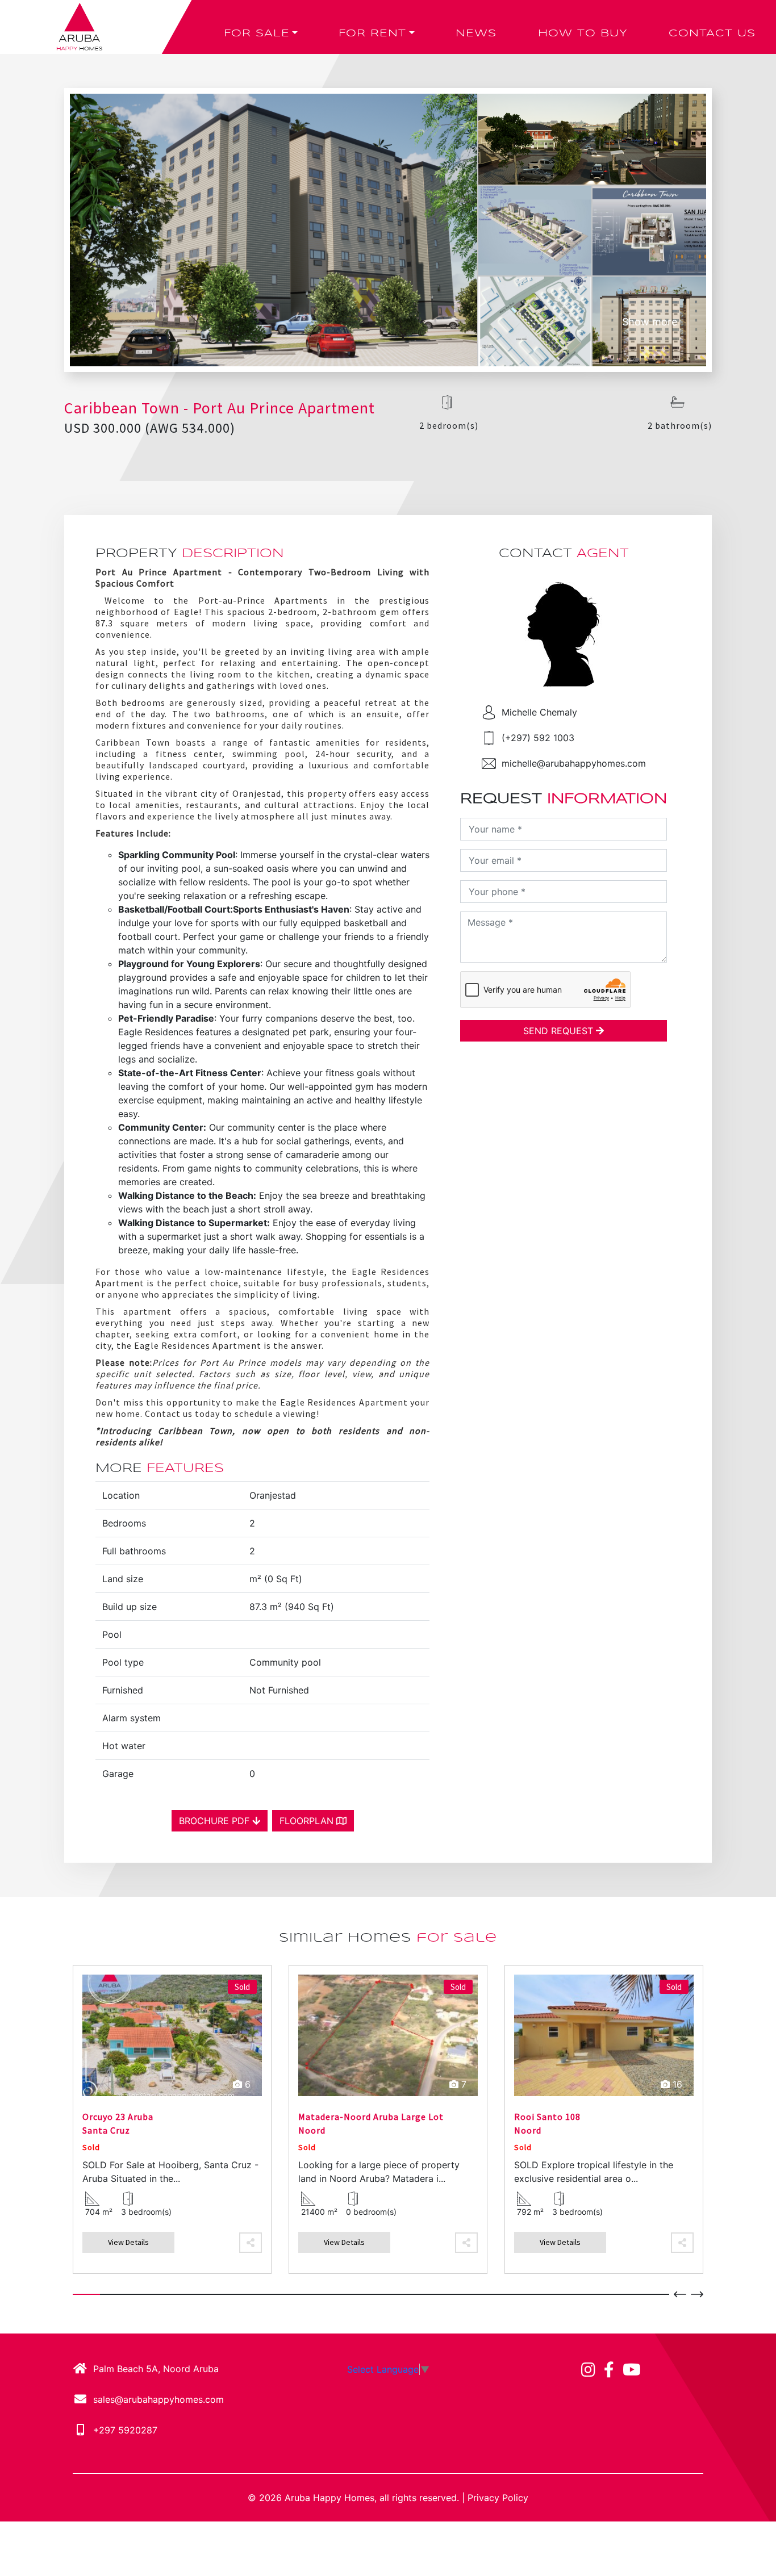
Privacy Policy (498, 2498)
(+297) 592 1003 (538, 738)
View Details (128, 2242)
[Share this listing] (251, 2243)
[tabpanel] (172, 2119)
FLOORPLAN (308, 1821)
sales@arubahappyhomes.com (158, 2399)
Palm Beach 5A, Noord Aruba (156, 2369)
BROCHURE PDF (216, 1821)
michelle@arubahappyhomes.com (574, 763)
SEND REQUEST (560, 1031)
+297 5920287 (125, 2430)
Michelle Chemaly (539, 712)
